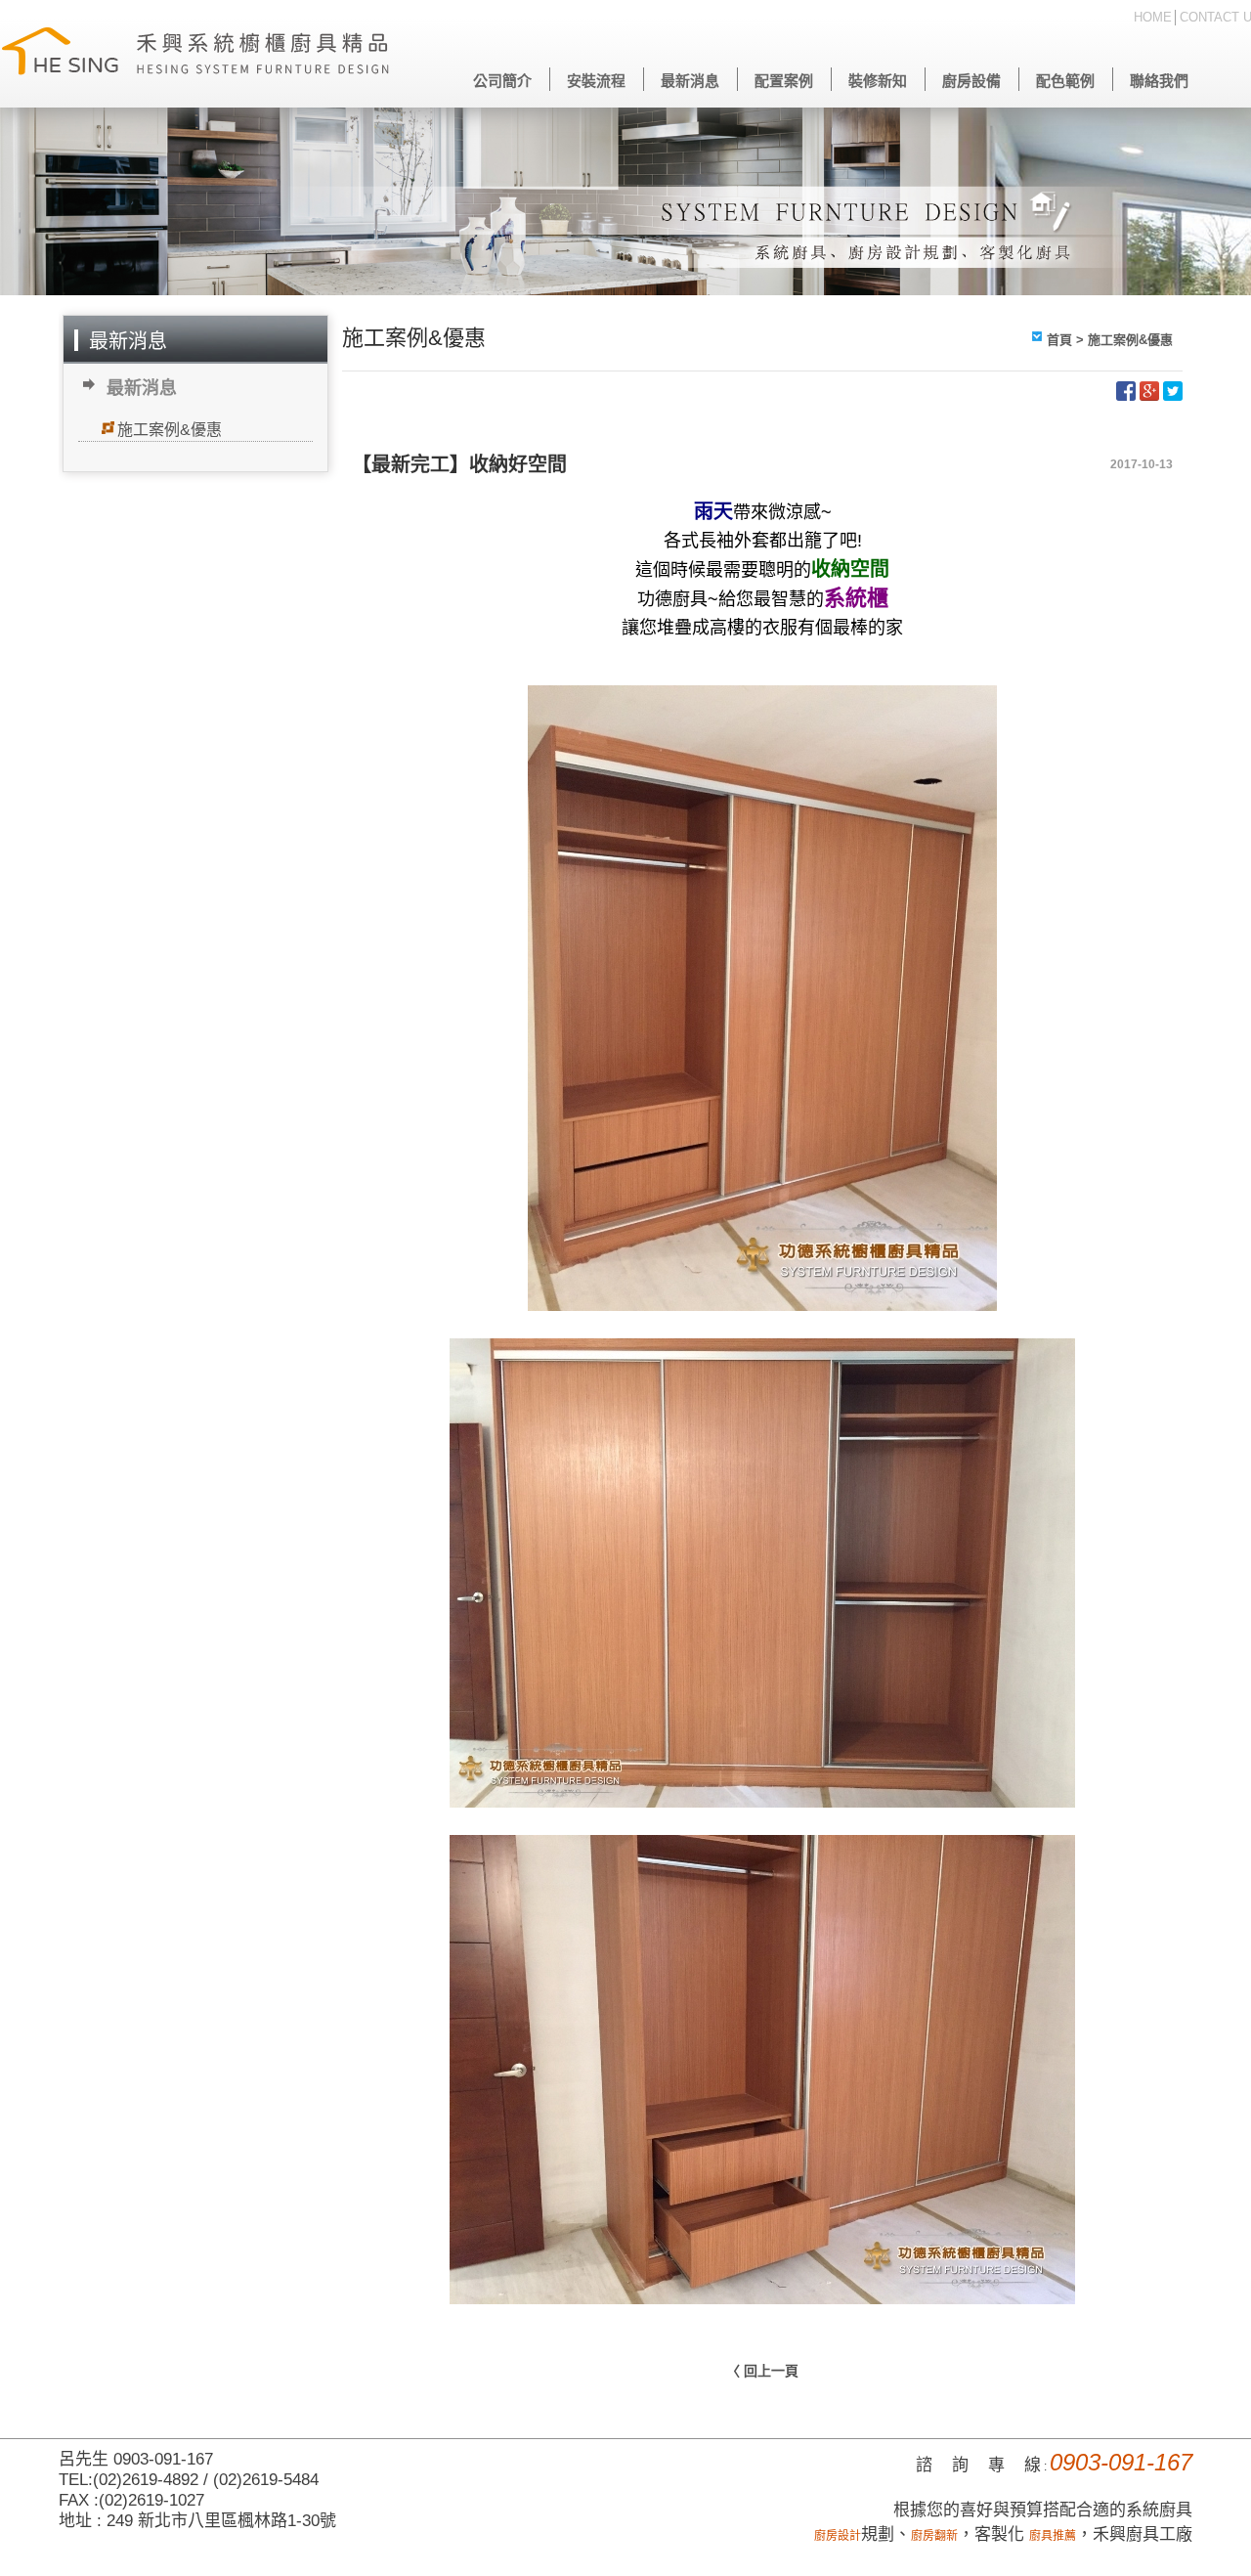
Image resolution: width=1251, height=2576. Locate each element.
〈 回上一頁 (762, 2371)
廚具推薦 (1053, 2536)
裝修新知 (878, 81)
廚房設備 (971, 81)
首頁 (1059, 340)
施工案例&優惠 (170, 430)
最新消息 (690, 81)
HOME (1153, 17)
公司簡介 (502, 81)
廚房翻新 (934, 2536)
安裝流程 (596, 81)
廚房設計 (838, 2536)
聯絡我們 (1159, 81)
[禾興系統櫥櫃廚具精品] (195, 54)
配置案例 (784, 81)
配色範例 (1065, 81)
